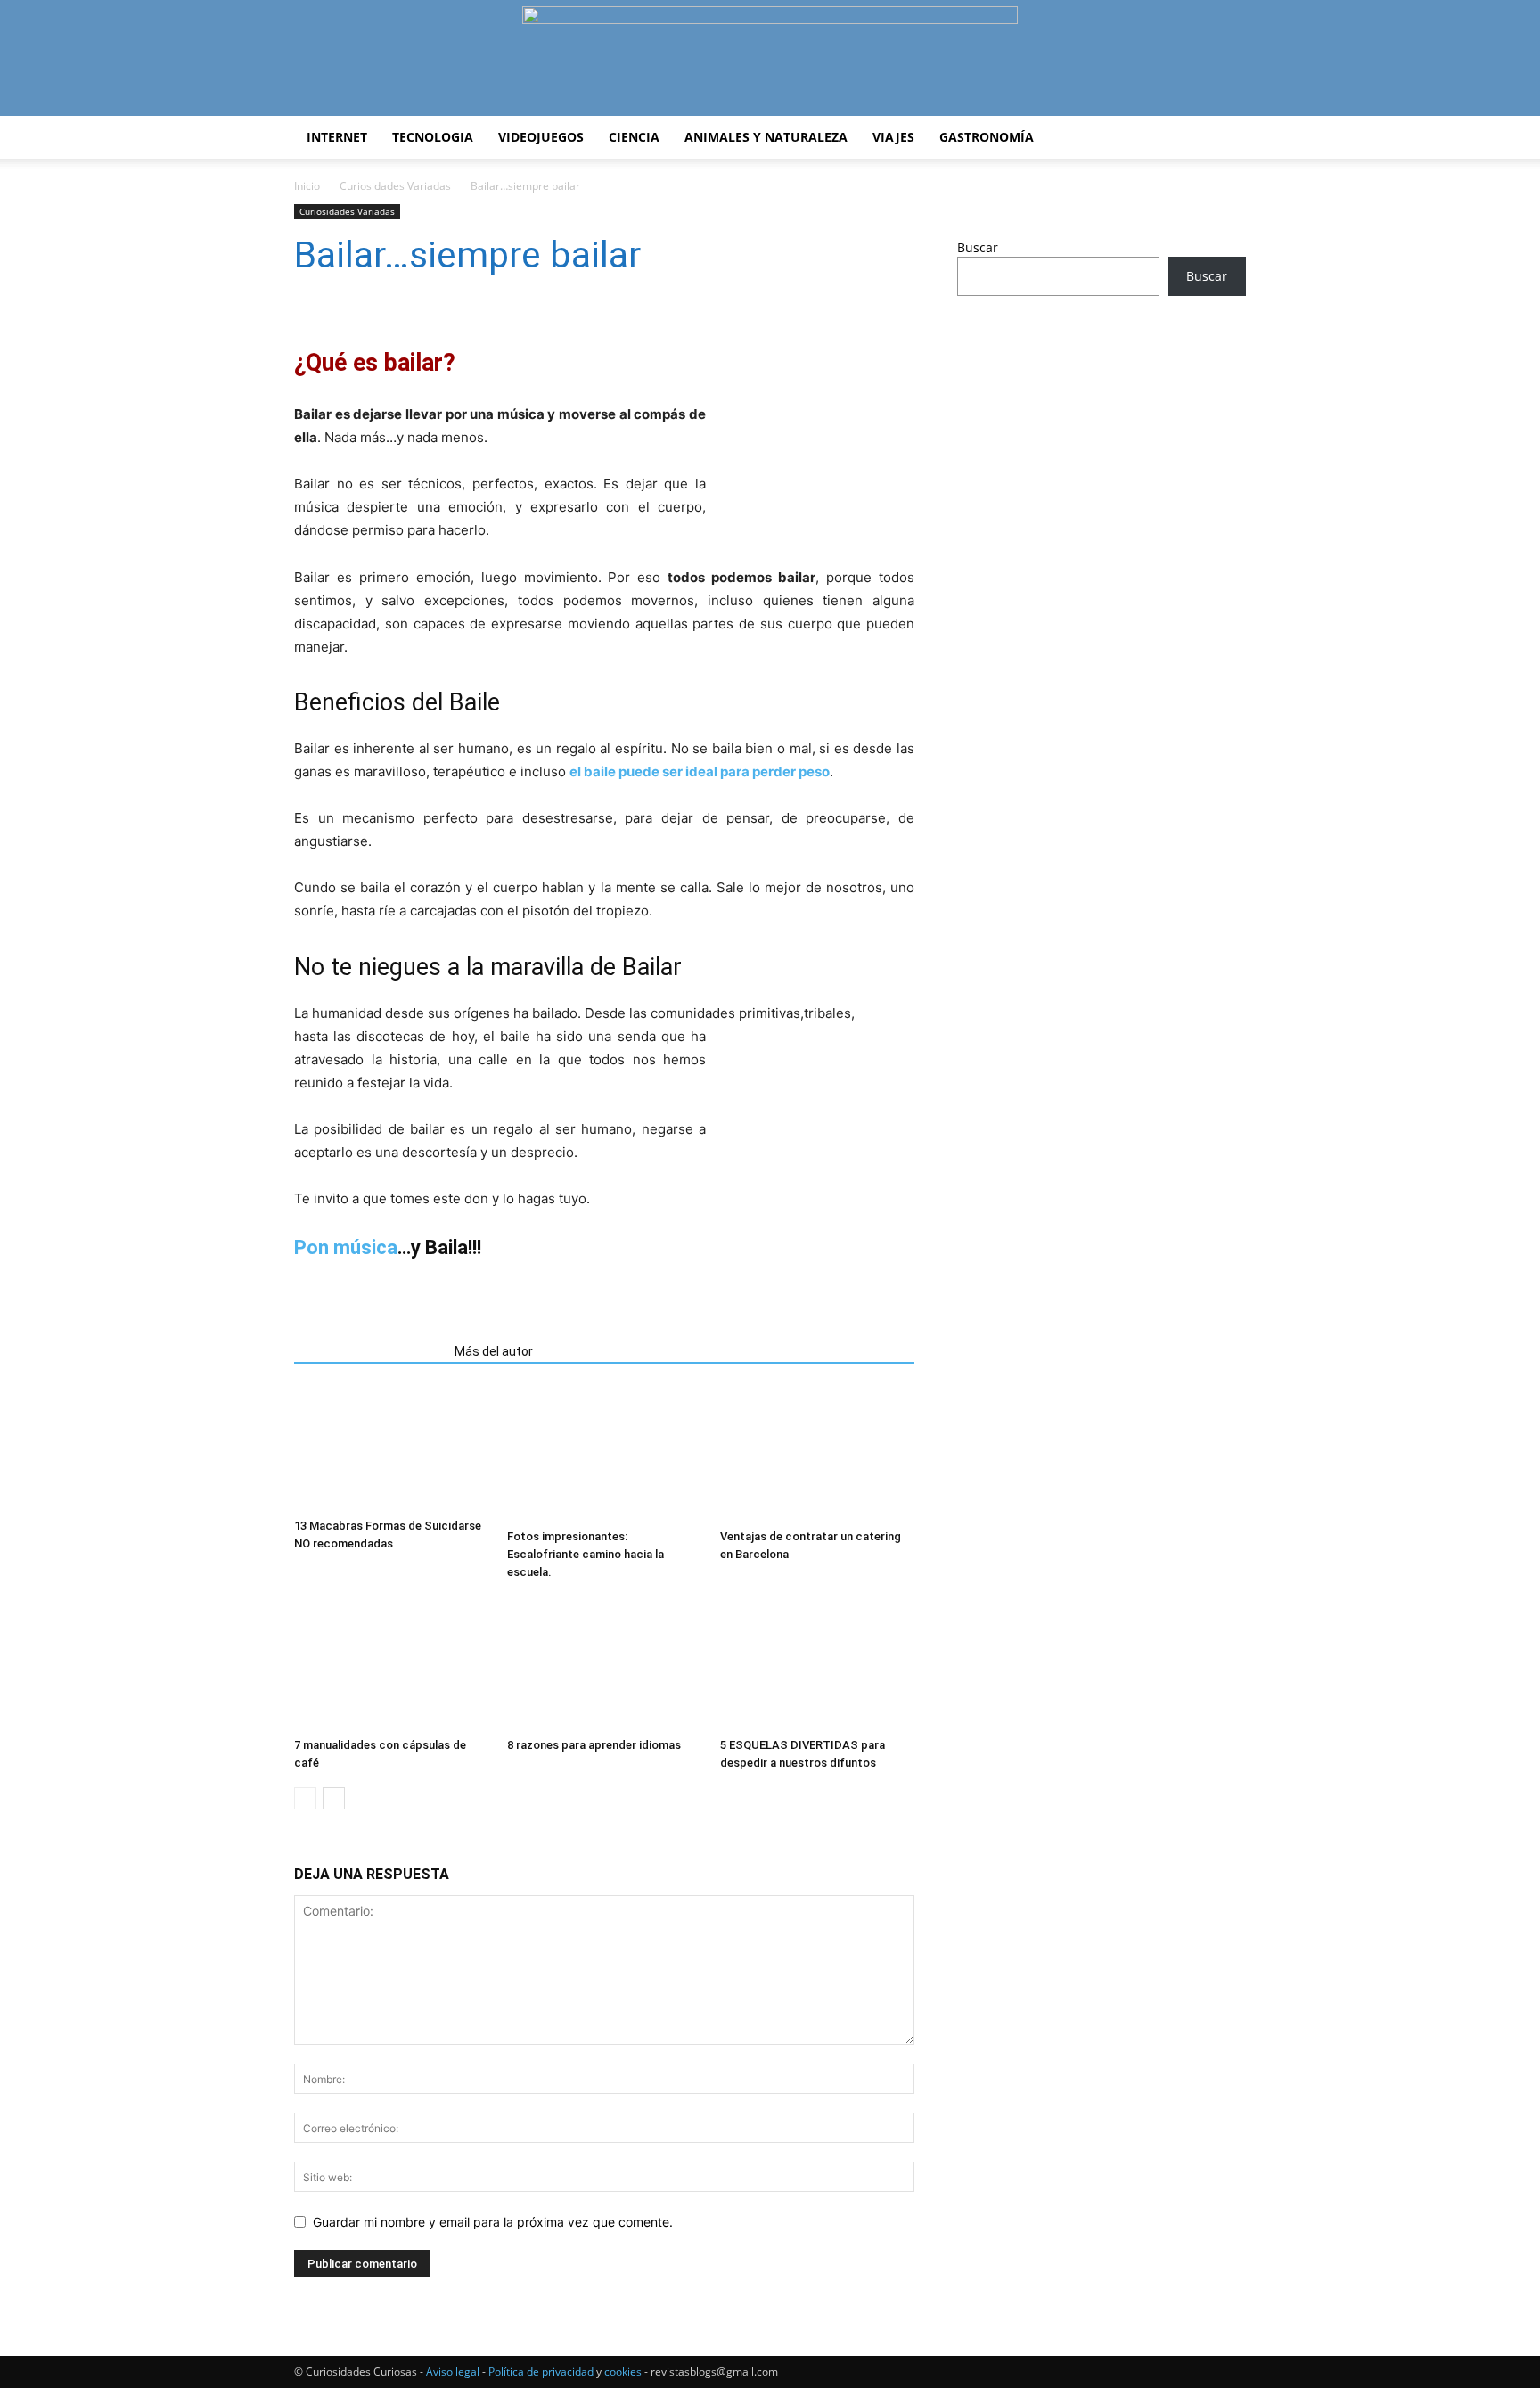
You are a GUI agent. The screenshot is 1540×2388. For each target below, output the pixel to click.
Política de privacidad (541, 2372)
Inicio (307, 186)
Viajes (893, 137)
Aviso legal (453, 2372)
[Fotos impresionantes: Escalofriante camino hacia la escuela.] (604, 1455)
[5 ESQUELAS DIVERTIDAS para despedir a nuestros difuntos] (817, 1663)
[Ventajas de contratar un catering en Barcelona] (817, 1455)
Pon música (346, 1247)
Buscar (978, 247)
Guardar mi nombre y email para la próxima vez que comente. (493, 2222)
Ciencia (634, 137)
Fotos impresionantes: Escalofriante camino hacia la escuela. (586, 1554)
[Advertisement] (1102, 450)
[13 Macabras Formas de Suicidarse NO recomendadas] (391, 1449)
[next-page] (334, 1798)
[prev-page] (305, 1798)
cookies (623, 2372)
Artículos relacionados (369, 1351)
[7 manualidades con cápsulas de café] (391, 1663)
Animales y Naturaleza (766, 137)
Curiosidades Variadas (395, 186)
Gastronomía (987, 137)
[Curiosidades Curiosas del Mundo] (770, 59)
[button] (1225, 139)
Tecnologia (433, 137)
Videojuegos (541, 137)
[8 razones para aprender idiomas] (604, 1663)
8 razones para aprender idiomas (594, 1745)
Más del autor (494, 1351)
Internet (337, 137)
